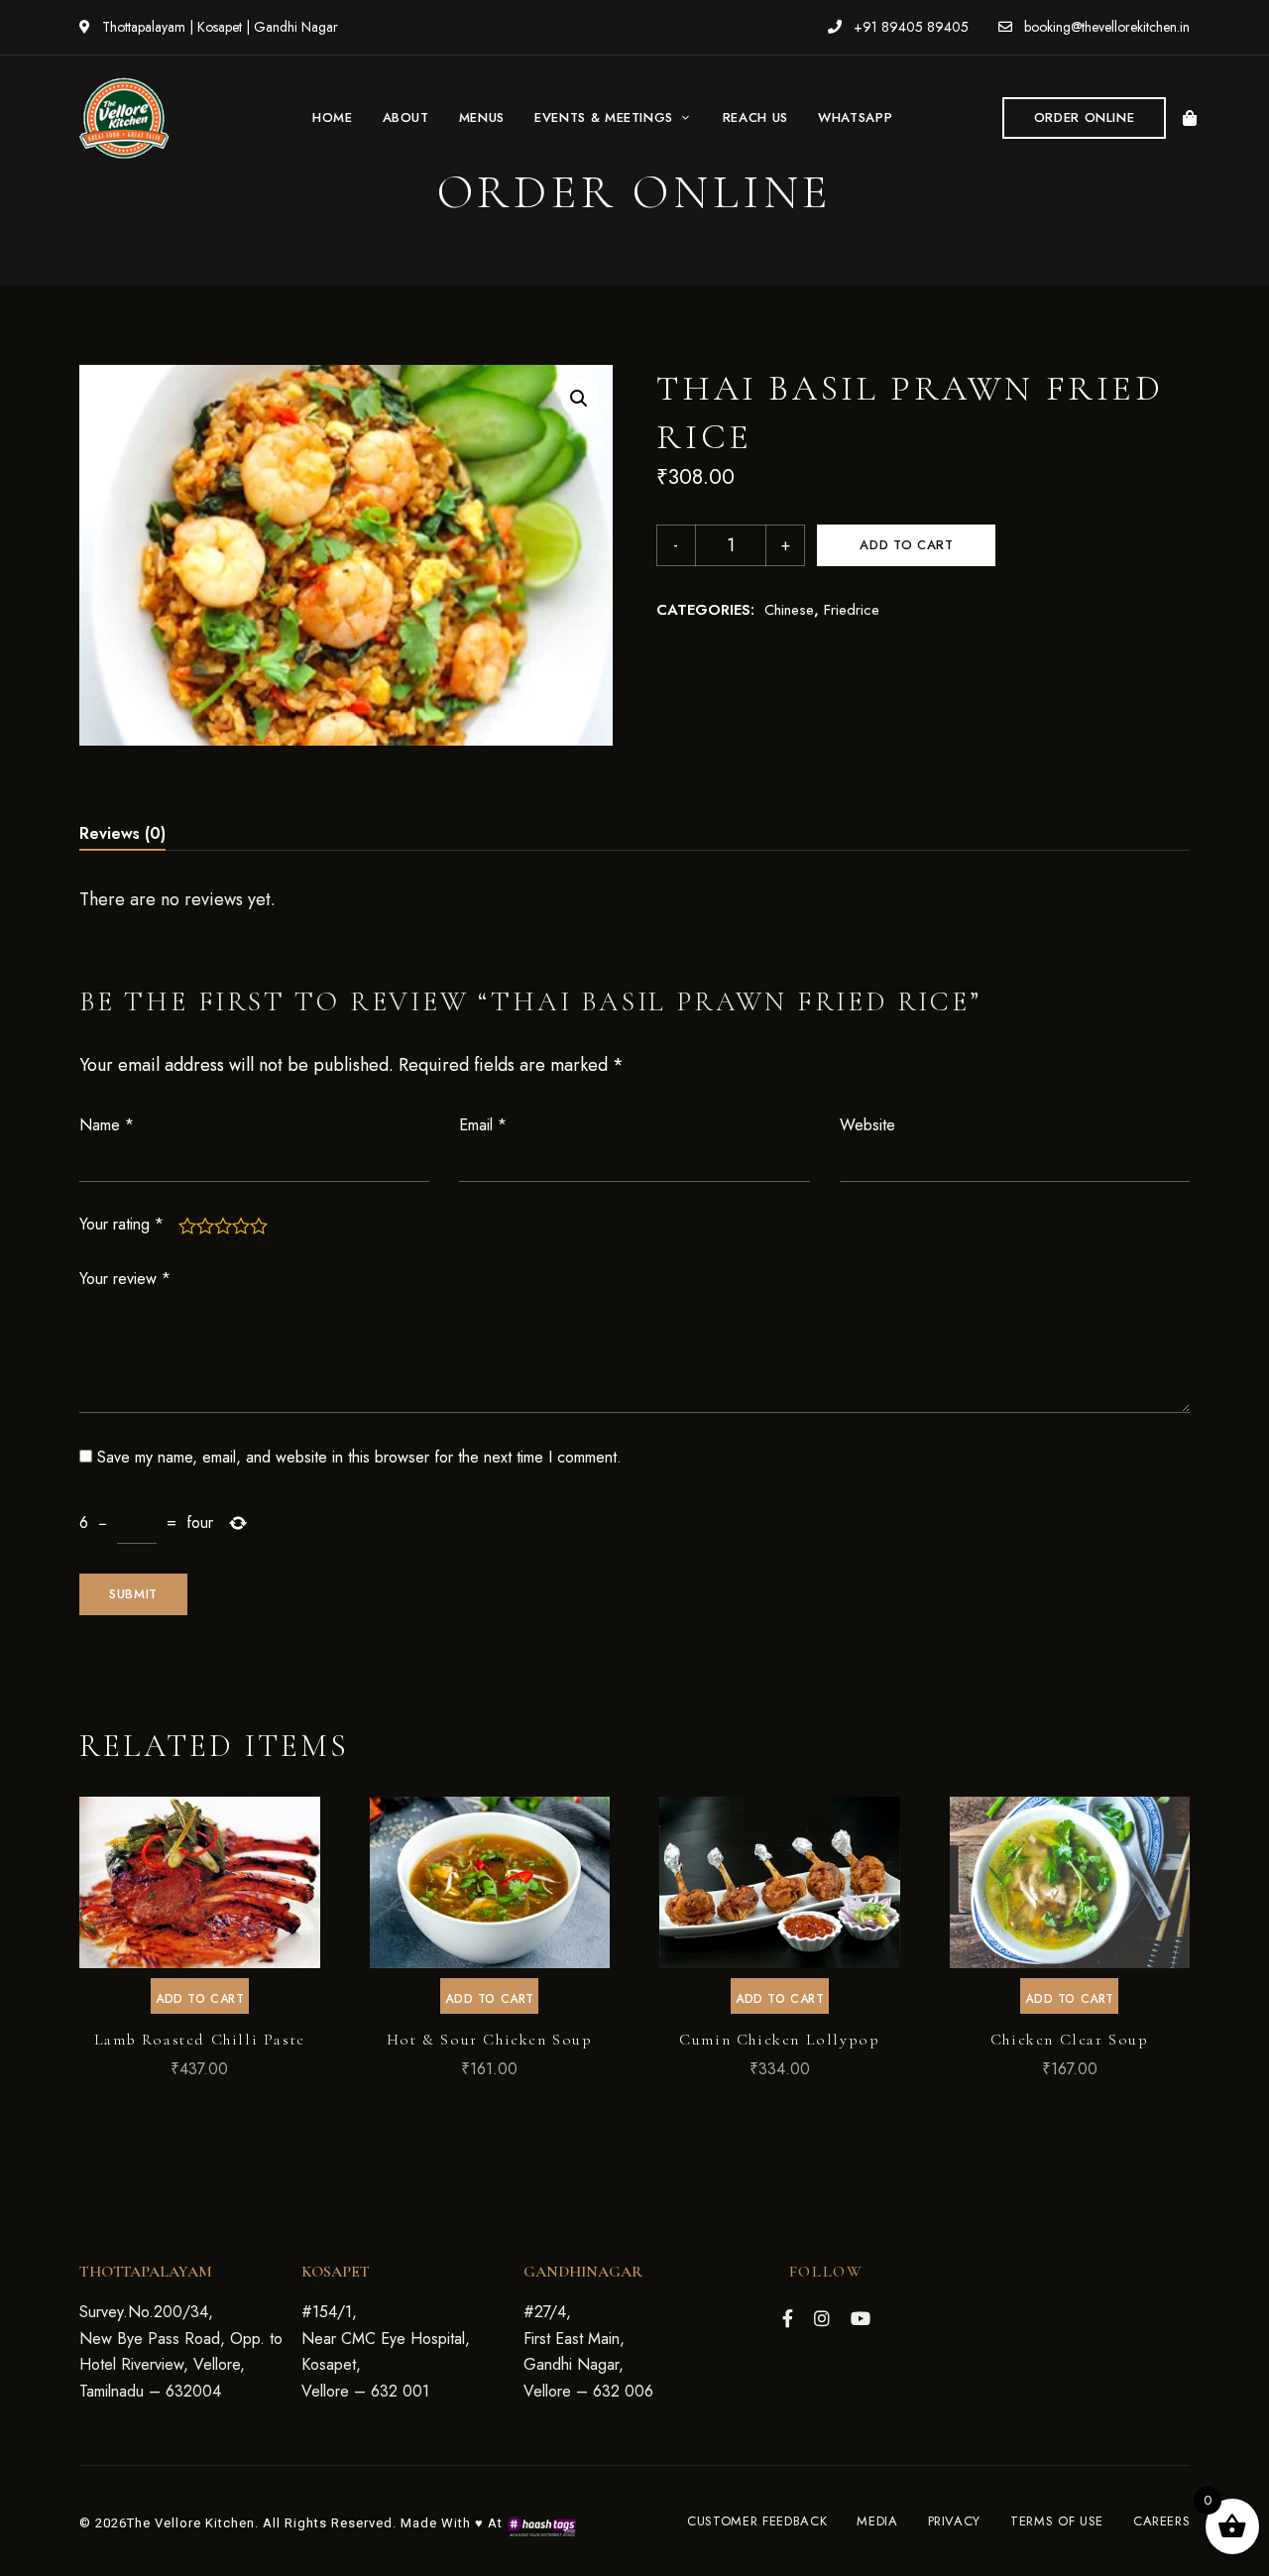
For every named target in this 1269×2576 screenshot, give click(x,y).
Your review (125, 1279)
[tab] (122, 834)
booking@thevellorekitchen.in (1105, 27)
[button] (1085, 118)
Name (107, 1125)
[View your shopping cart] (1190, 118)
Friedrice (852, 610)
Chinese (789, 610)
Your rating (121, 1224)
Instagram (822, 2318)
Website (867, 1125)
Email (483, 1125)
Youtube (861, 2318)
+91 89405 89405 (909, 27)
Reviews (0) (122, 833)
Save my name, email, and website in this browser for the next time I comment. (359, 1457)
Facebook (788, 2318)
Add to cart (906, 545)
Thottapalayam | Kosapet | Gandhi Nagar (218, 27)
